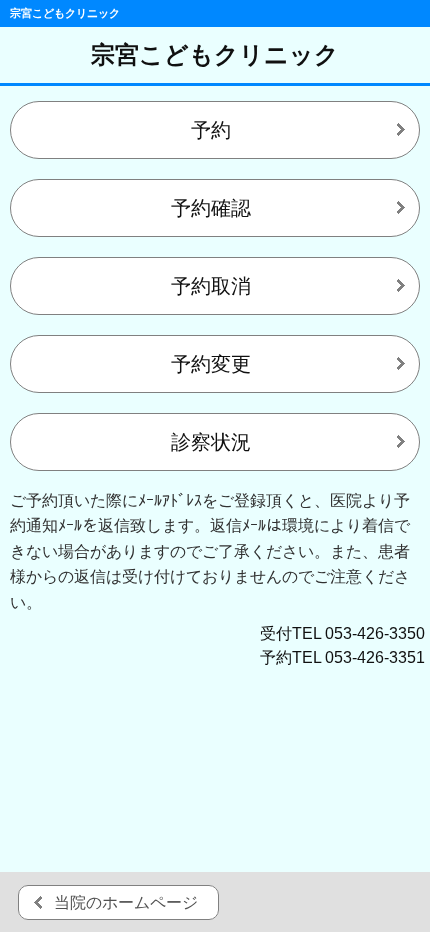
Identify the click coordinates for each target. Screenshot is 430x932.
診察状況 (211, 442)
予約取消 (211, 286)
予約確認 (211, 208)
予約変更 (211, 364)
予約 (211, 130)
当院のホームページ (126, 902)
